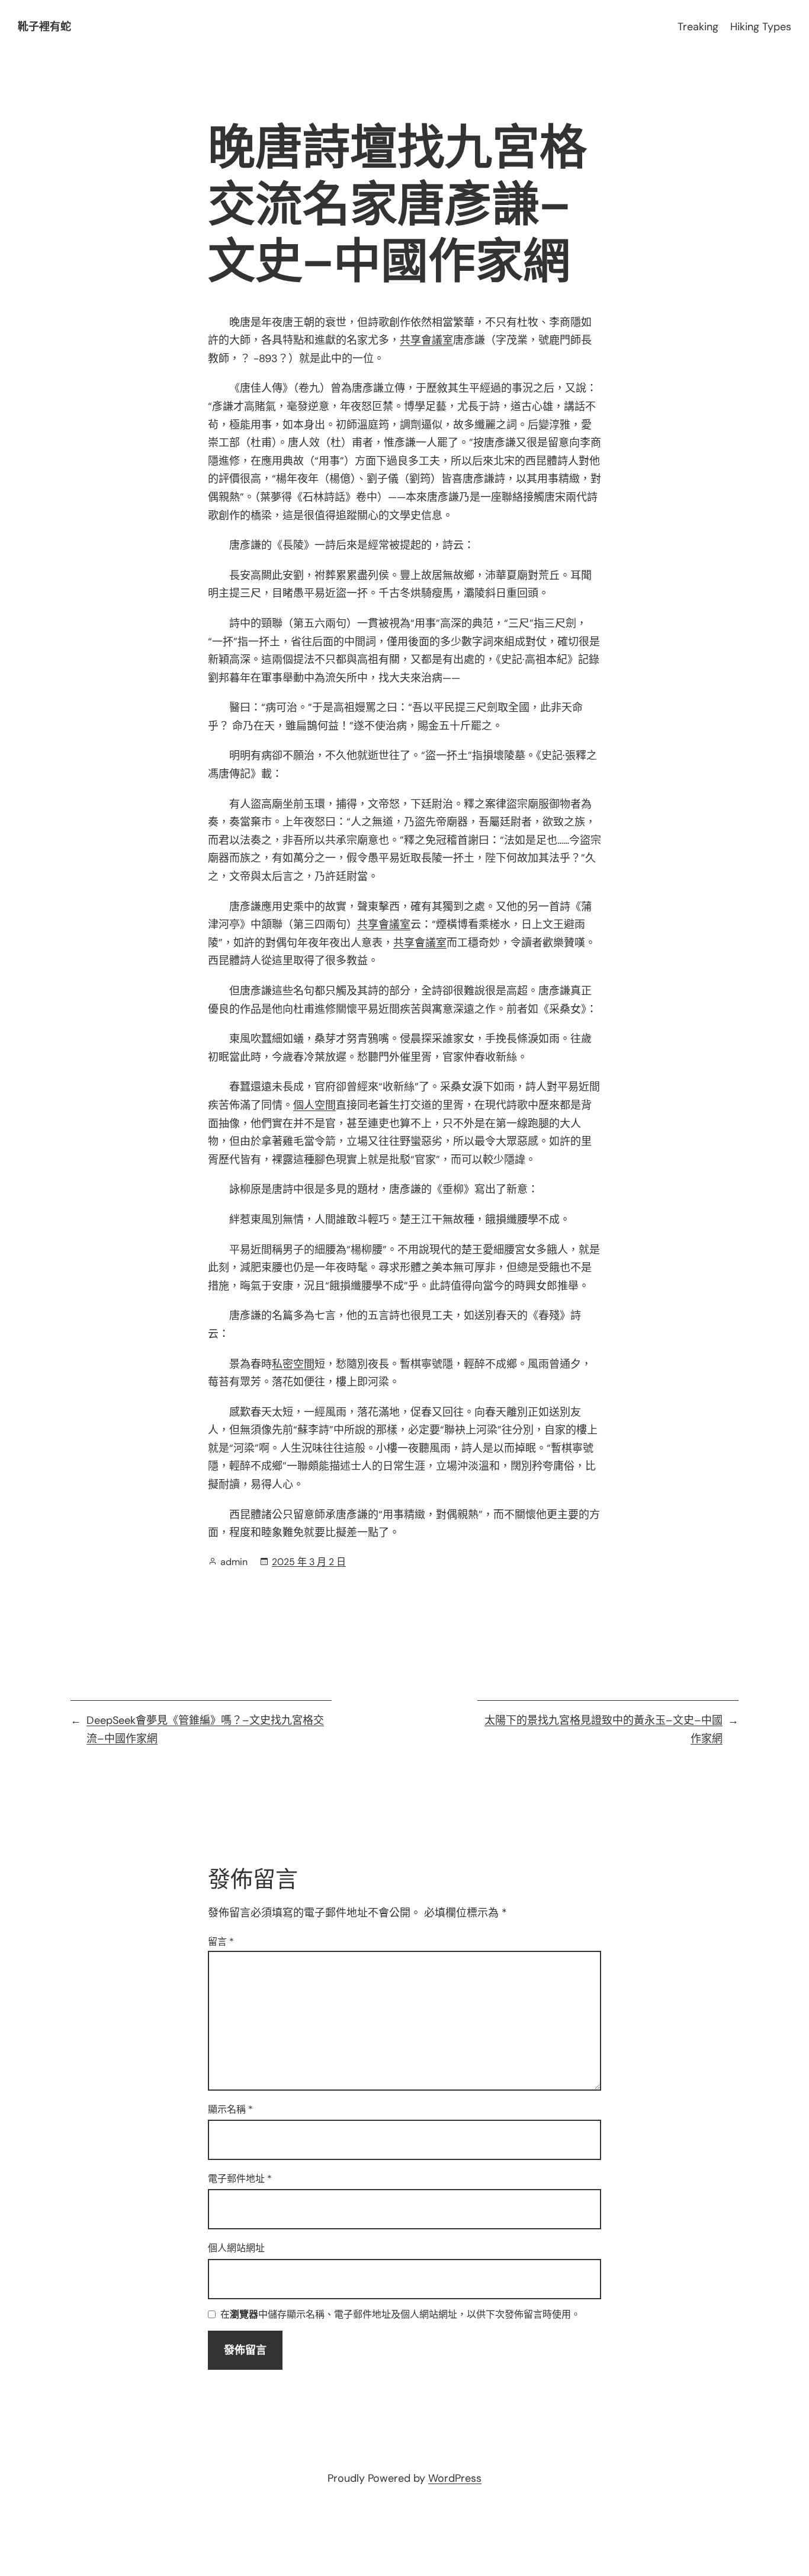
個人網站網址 (236, 2248)
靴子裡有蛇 (44, 27)
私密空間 (293, 1364)
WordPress (455, 2478)
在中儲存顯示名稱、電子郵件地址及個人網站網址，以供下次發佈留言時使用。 (400, 2315)
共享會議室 (426, 340)
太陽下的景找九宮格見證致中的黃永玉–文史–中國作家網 (603, 1729)
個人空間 (314, 1105)
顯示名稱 (230, 2109)
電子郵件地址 (240, 2179)
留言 (221, 1942)
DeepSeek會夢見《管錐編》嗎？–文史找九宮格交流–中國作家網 (205, 1729)
